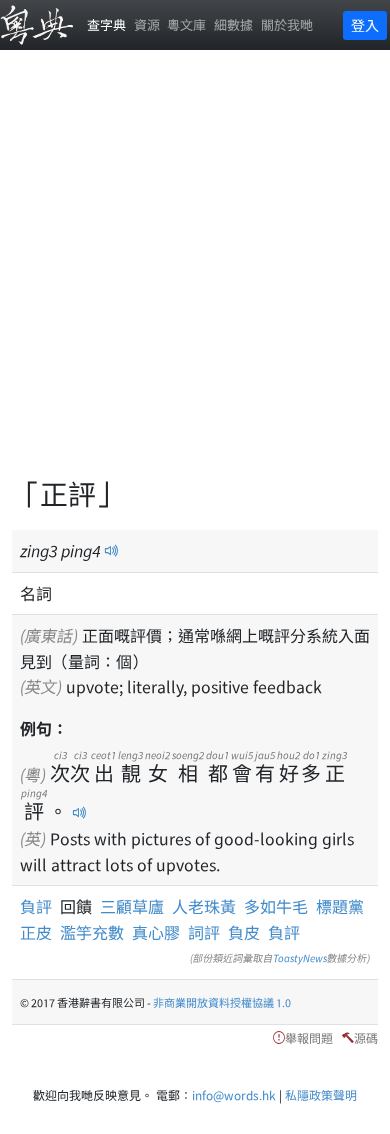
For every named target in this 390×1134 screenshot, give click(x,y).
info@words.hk (234, 1094)
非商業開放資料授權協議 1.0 (222, 1002)
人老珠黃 (204, 906)
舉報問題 (309, 1037)
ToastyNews (300, 957)
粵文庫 (186, 24)
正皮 (36, 932)
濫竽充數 (92, 932)
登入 (365, 25)
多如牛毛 (276, 906)
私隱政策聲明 (321, 1094)
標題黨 (340, 906)
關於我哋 (287, 24)
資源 (147, 24)
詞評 (204, 932)
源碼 (366, 1037)
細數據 (233, 24)
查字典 (106, 24)
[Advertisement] (195, 275)
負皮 (244, 932)
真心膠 (156, 932)
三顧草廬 (132, 906)
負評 (40, 906)
